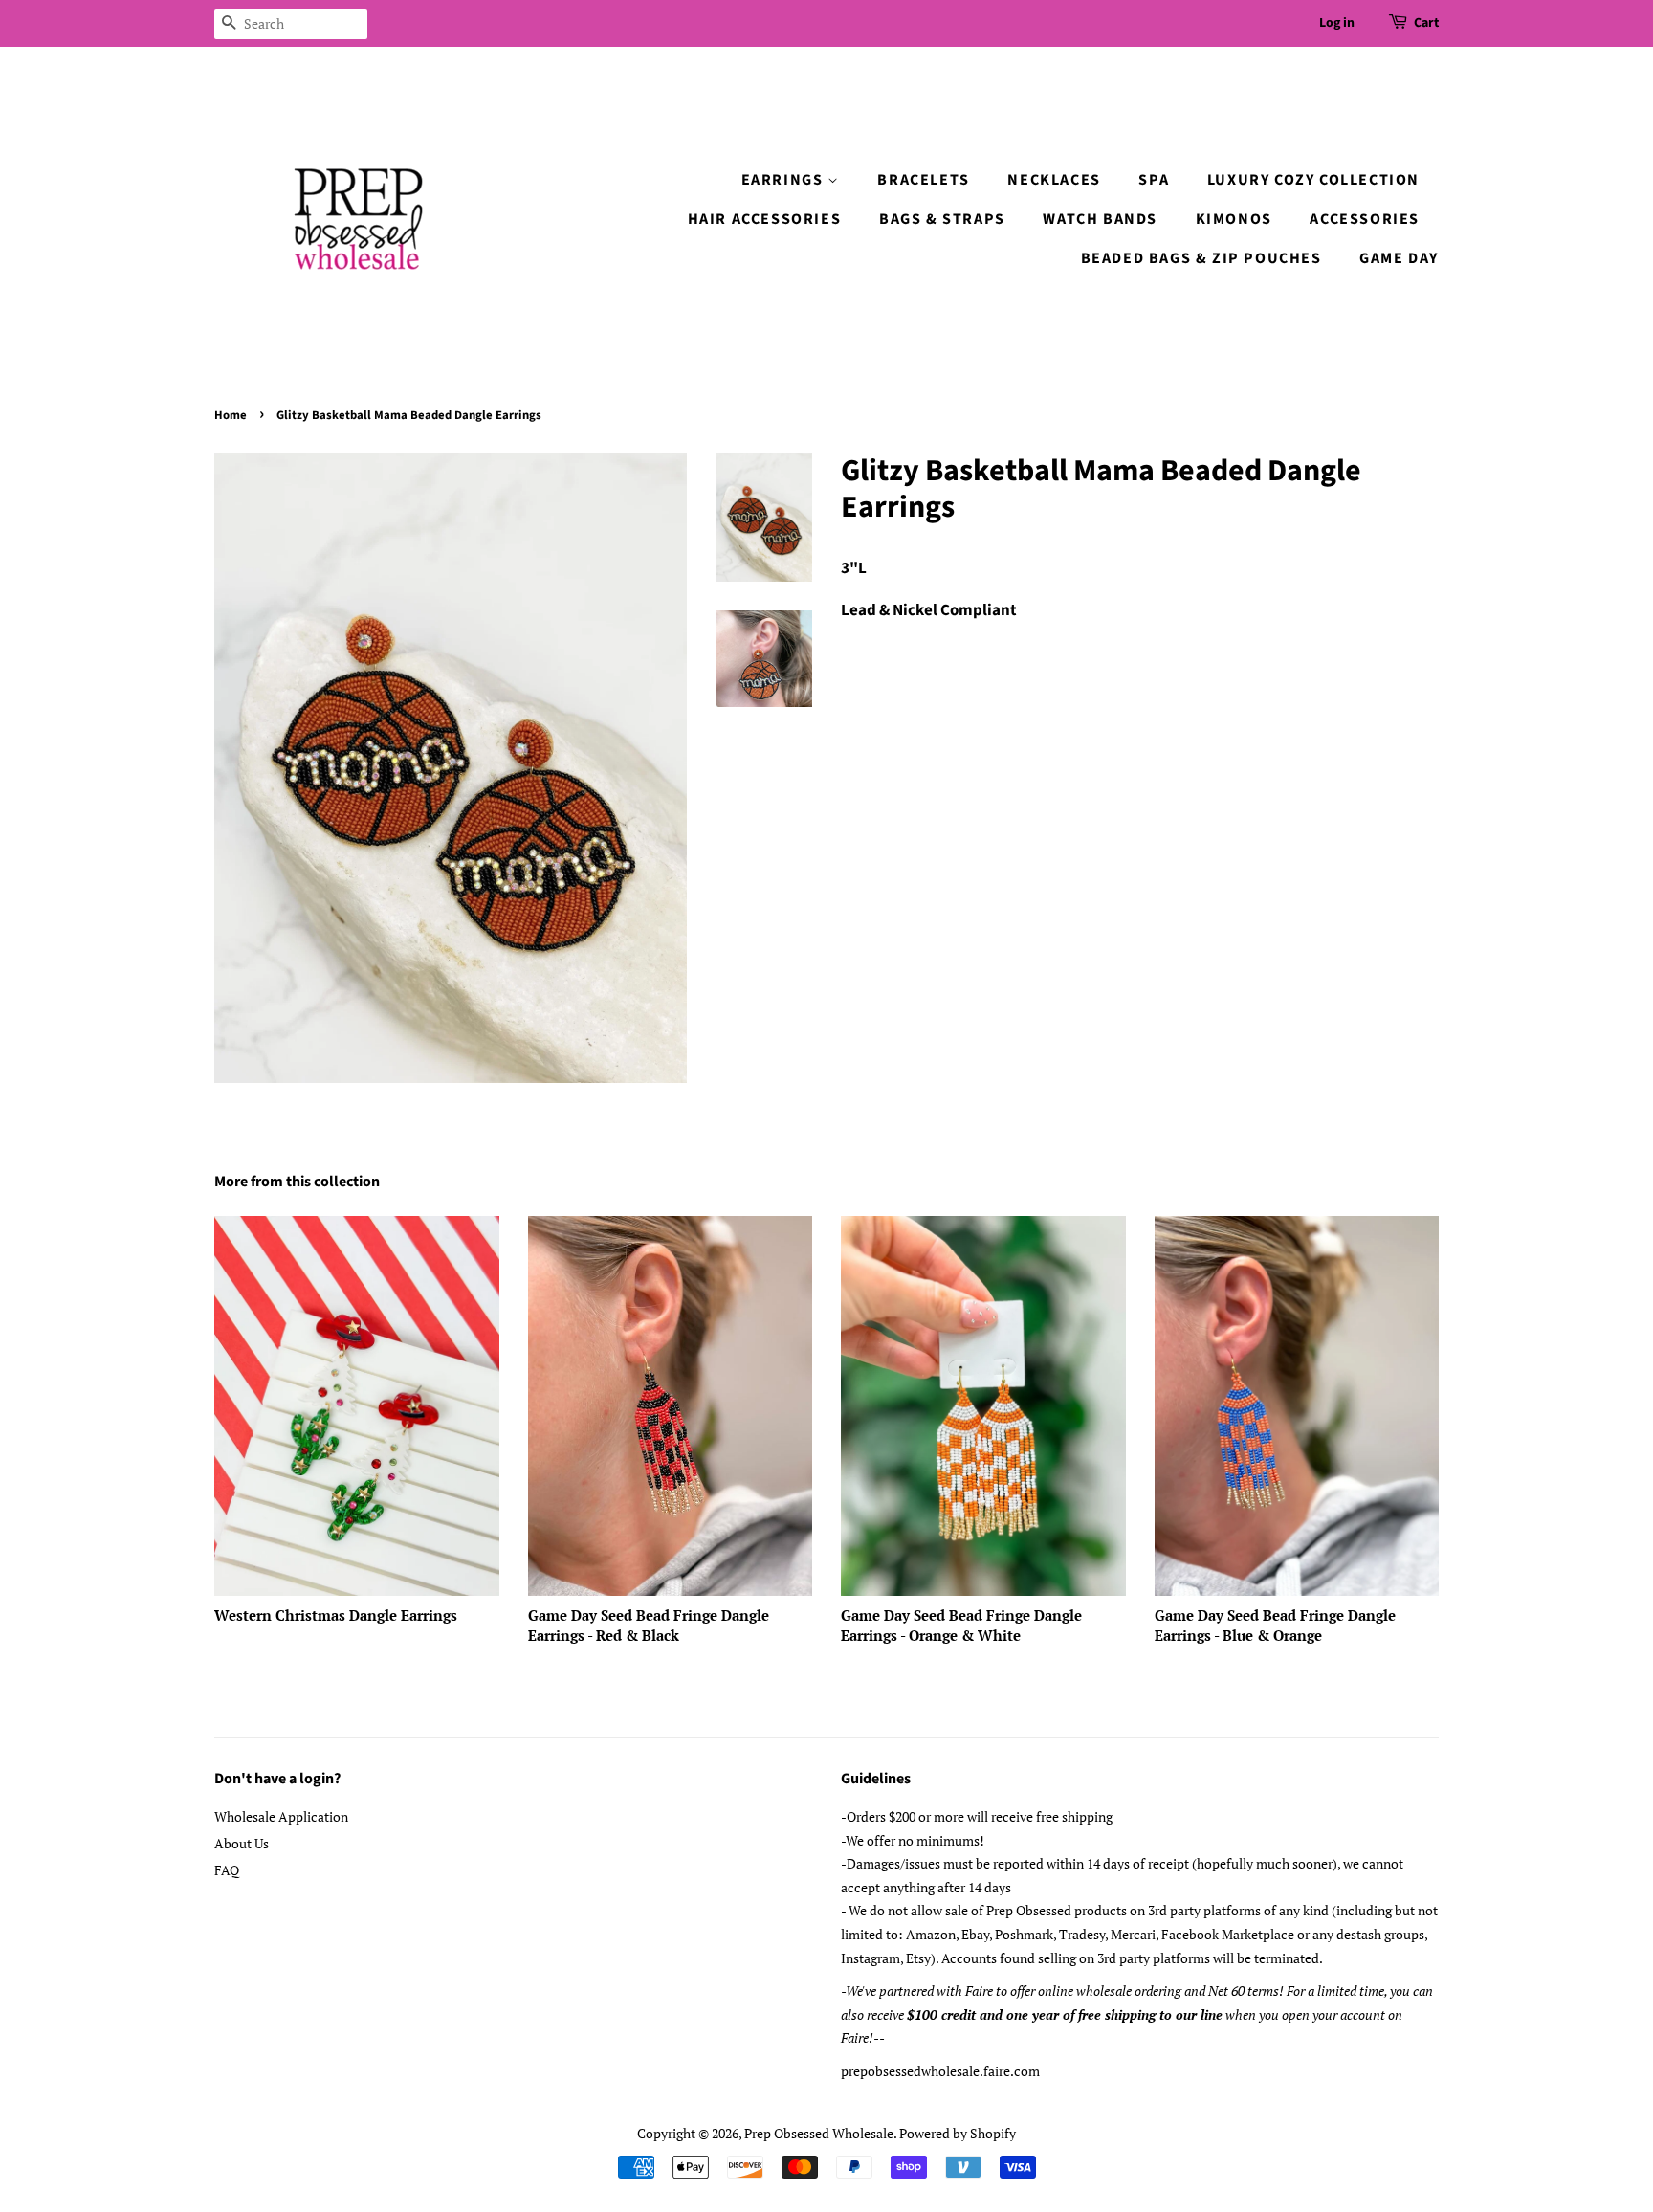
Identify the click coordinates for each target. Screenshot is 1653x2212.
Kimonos (1234, 219)
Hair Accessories (765, 219)
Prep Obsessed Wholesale (819, 2133)
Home (231, 415)
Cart (1426, 23)
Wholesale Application (281, 1816)
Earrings (784, 180)
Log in (1337, 23)
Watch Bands (1100, 219)
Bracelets (923, 180)
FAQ (227, 1870)
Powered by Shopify (958, 2133)
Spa (1154, 180)
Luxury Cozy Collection (1313, 180)
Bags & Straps (942, 219)
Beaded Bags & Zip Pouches (1201, 258)
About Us (242, 1843)
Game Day (1399, 258)
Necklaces (1054, 180)
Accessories (1365, 219)
